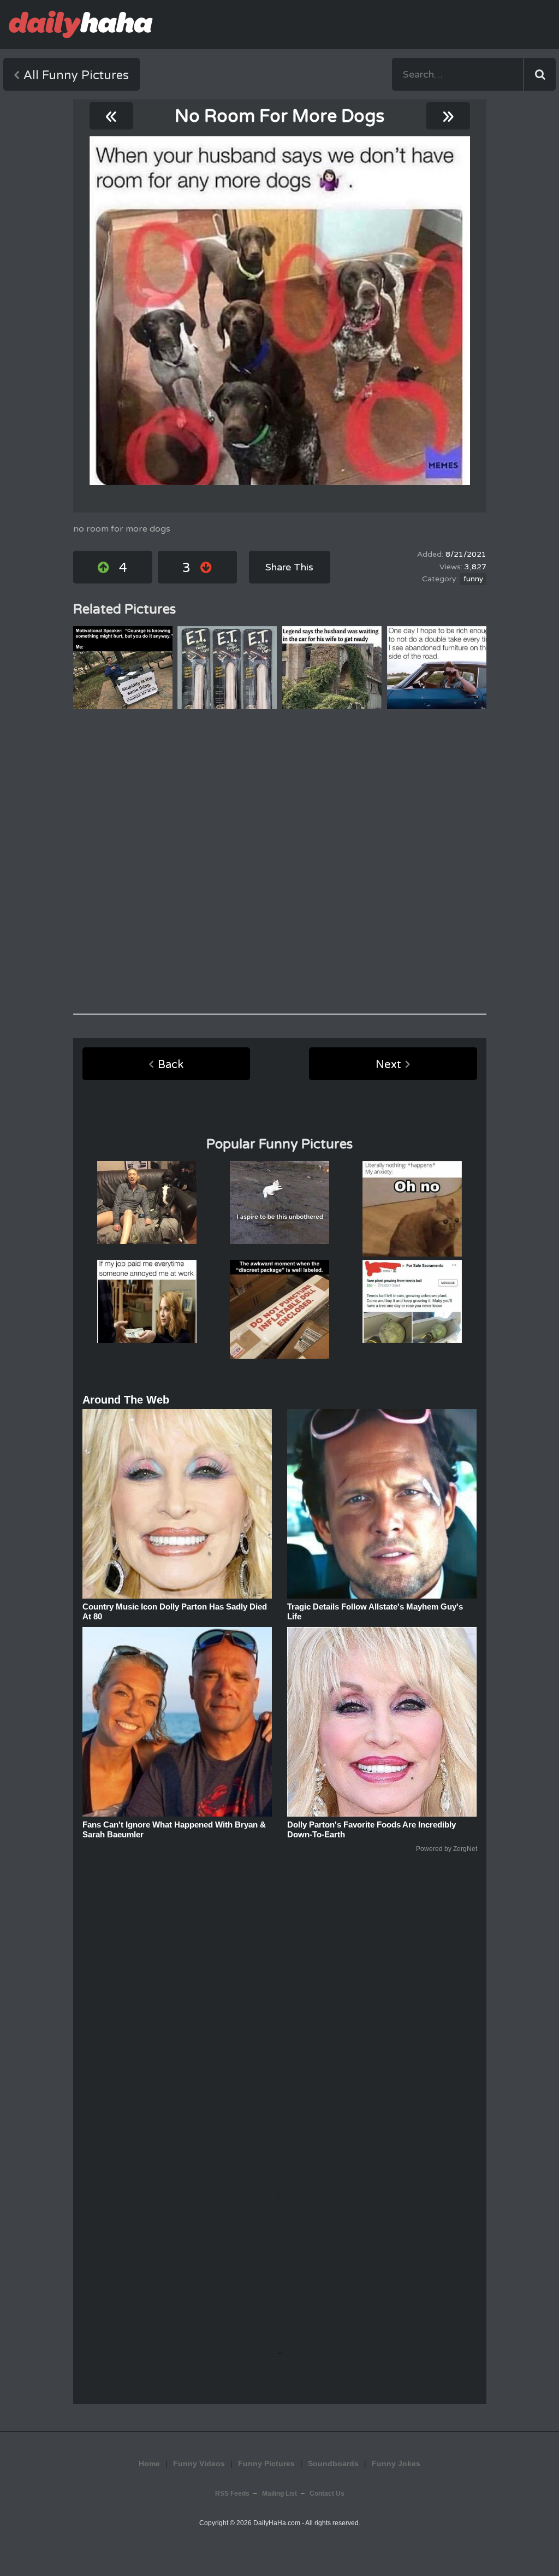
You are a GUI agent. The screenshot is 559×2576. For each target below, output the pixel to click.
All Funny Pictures (76, 75)
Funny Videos (199, 2463)
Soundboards (333, 2463)
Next (388, 1065)
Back (171, 1065)
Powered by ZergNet (447, 1849)
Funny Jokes (396, 2463)
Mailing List (279, 2494)
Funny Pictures (266, 2463)
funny (473, 579)
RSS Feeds (232, 2494)
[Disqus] (280, 862)
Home (149, 2463)
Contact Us (327, 2494)
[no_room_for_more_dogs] (280, 311)
